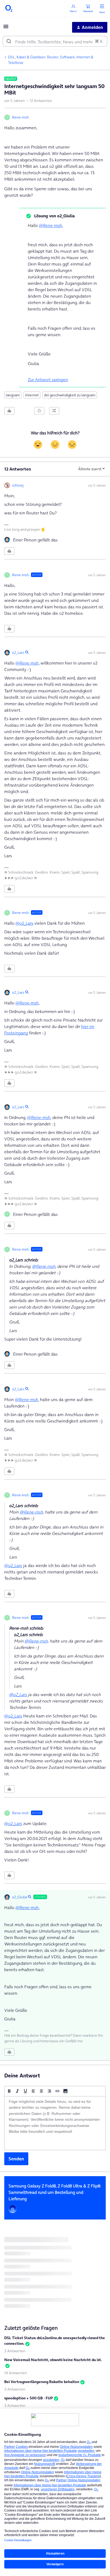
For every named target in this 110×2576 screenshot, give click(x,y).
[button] (6, 28)
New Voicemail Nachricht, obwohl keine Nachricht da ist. (53, 2360)
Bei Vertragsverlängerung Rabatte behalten (42, 2382)
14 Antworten (16, 2373)
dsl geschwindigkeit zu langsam (70, 395)
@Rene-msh (51, 225)
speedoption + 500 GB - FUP (29, 2398)
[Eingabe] (9, 41)
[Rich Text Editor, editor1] (55, 2123)
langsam (13, 395)
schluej (18, 485)
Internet (32, 395)
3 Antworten (15, 2351)
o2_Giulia (19, 1897)
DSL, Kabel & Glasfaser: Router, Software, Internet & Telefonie (51, 60)
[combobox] (55, 41)
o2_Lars (18, 652)
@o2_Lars (24, 923)
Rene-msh (20, 117)
